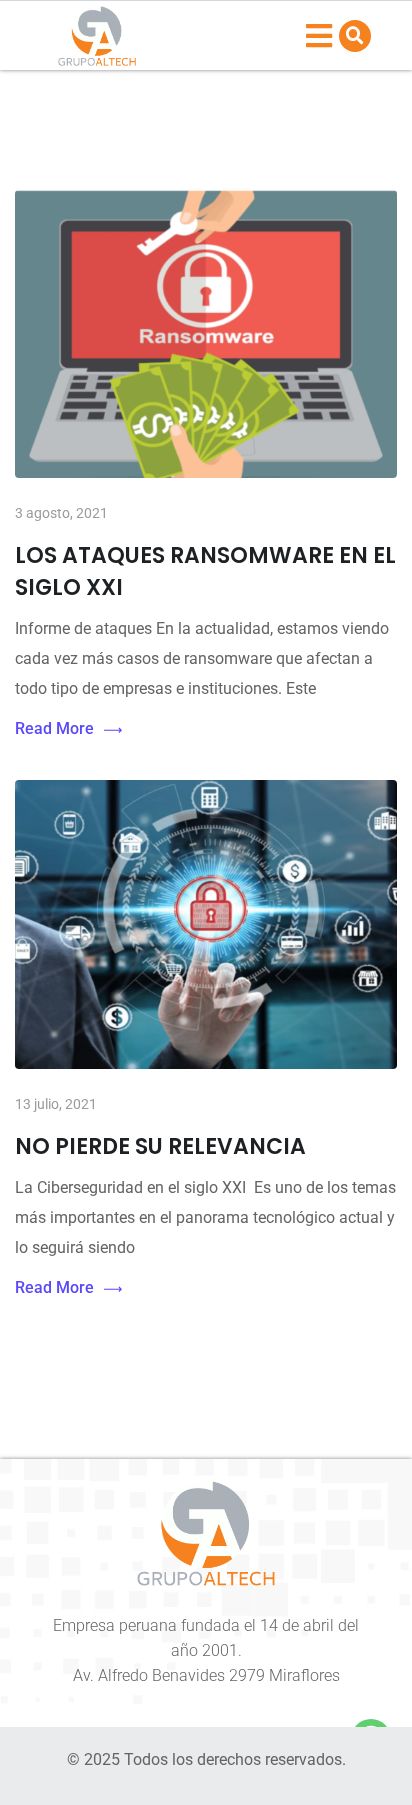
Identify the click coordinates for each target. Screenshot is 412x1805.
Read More (54, 728)
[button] (355, 36)
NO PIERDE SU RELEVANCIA (160, 1146)
